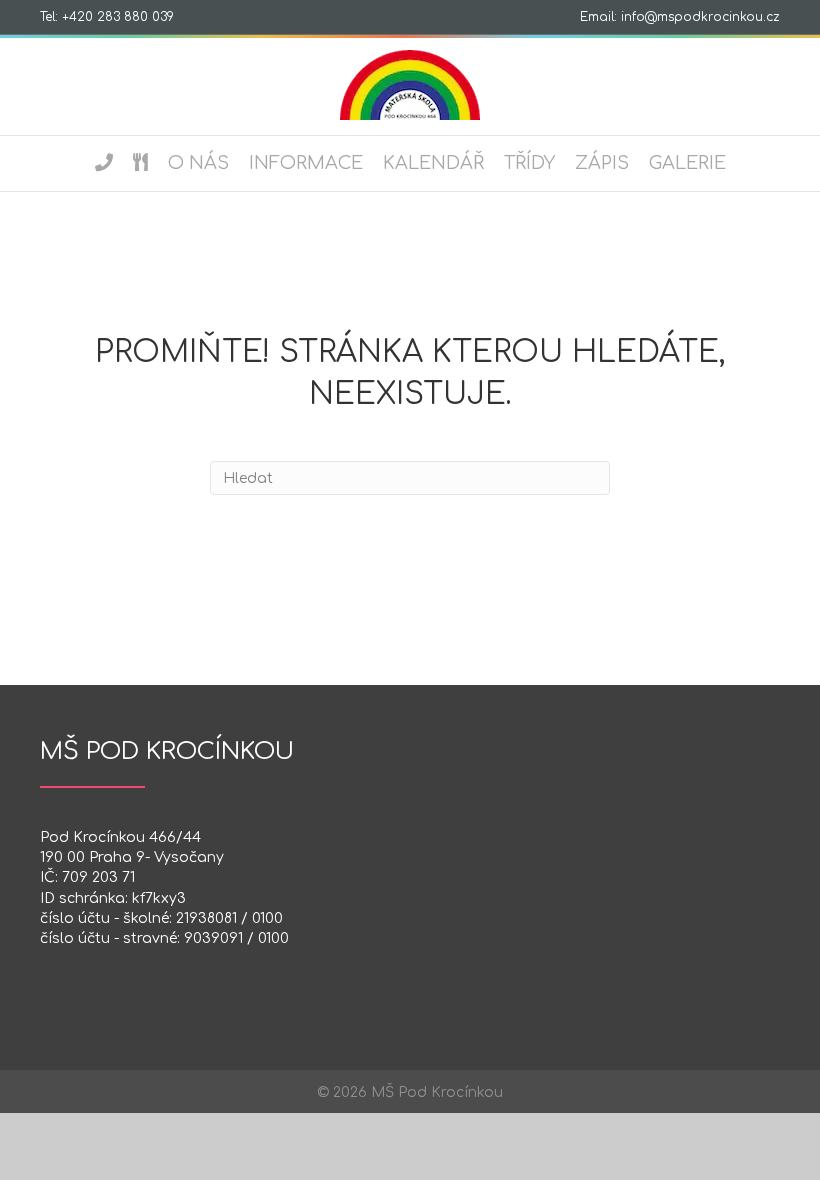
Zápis (602, 163)
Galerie (687, 163)
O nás (198, 163)
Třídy (529, 163)
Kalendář (433, 163)
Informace (306, 163)
